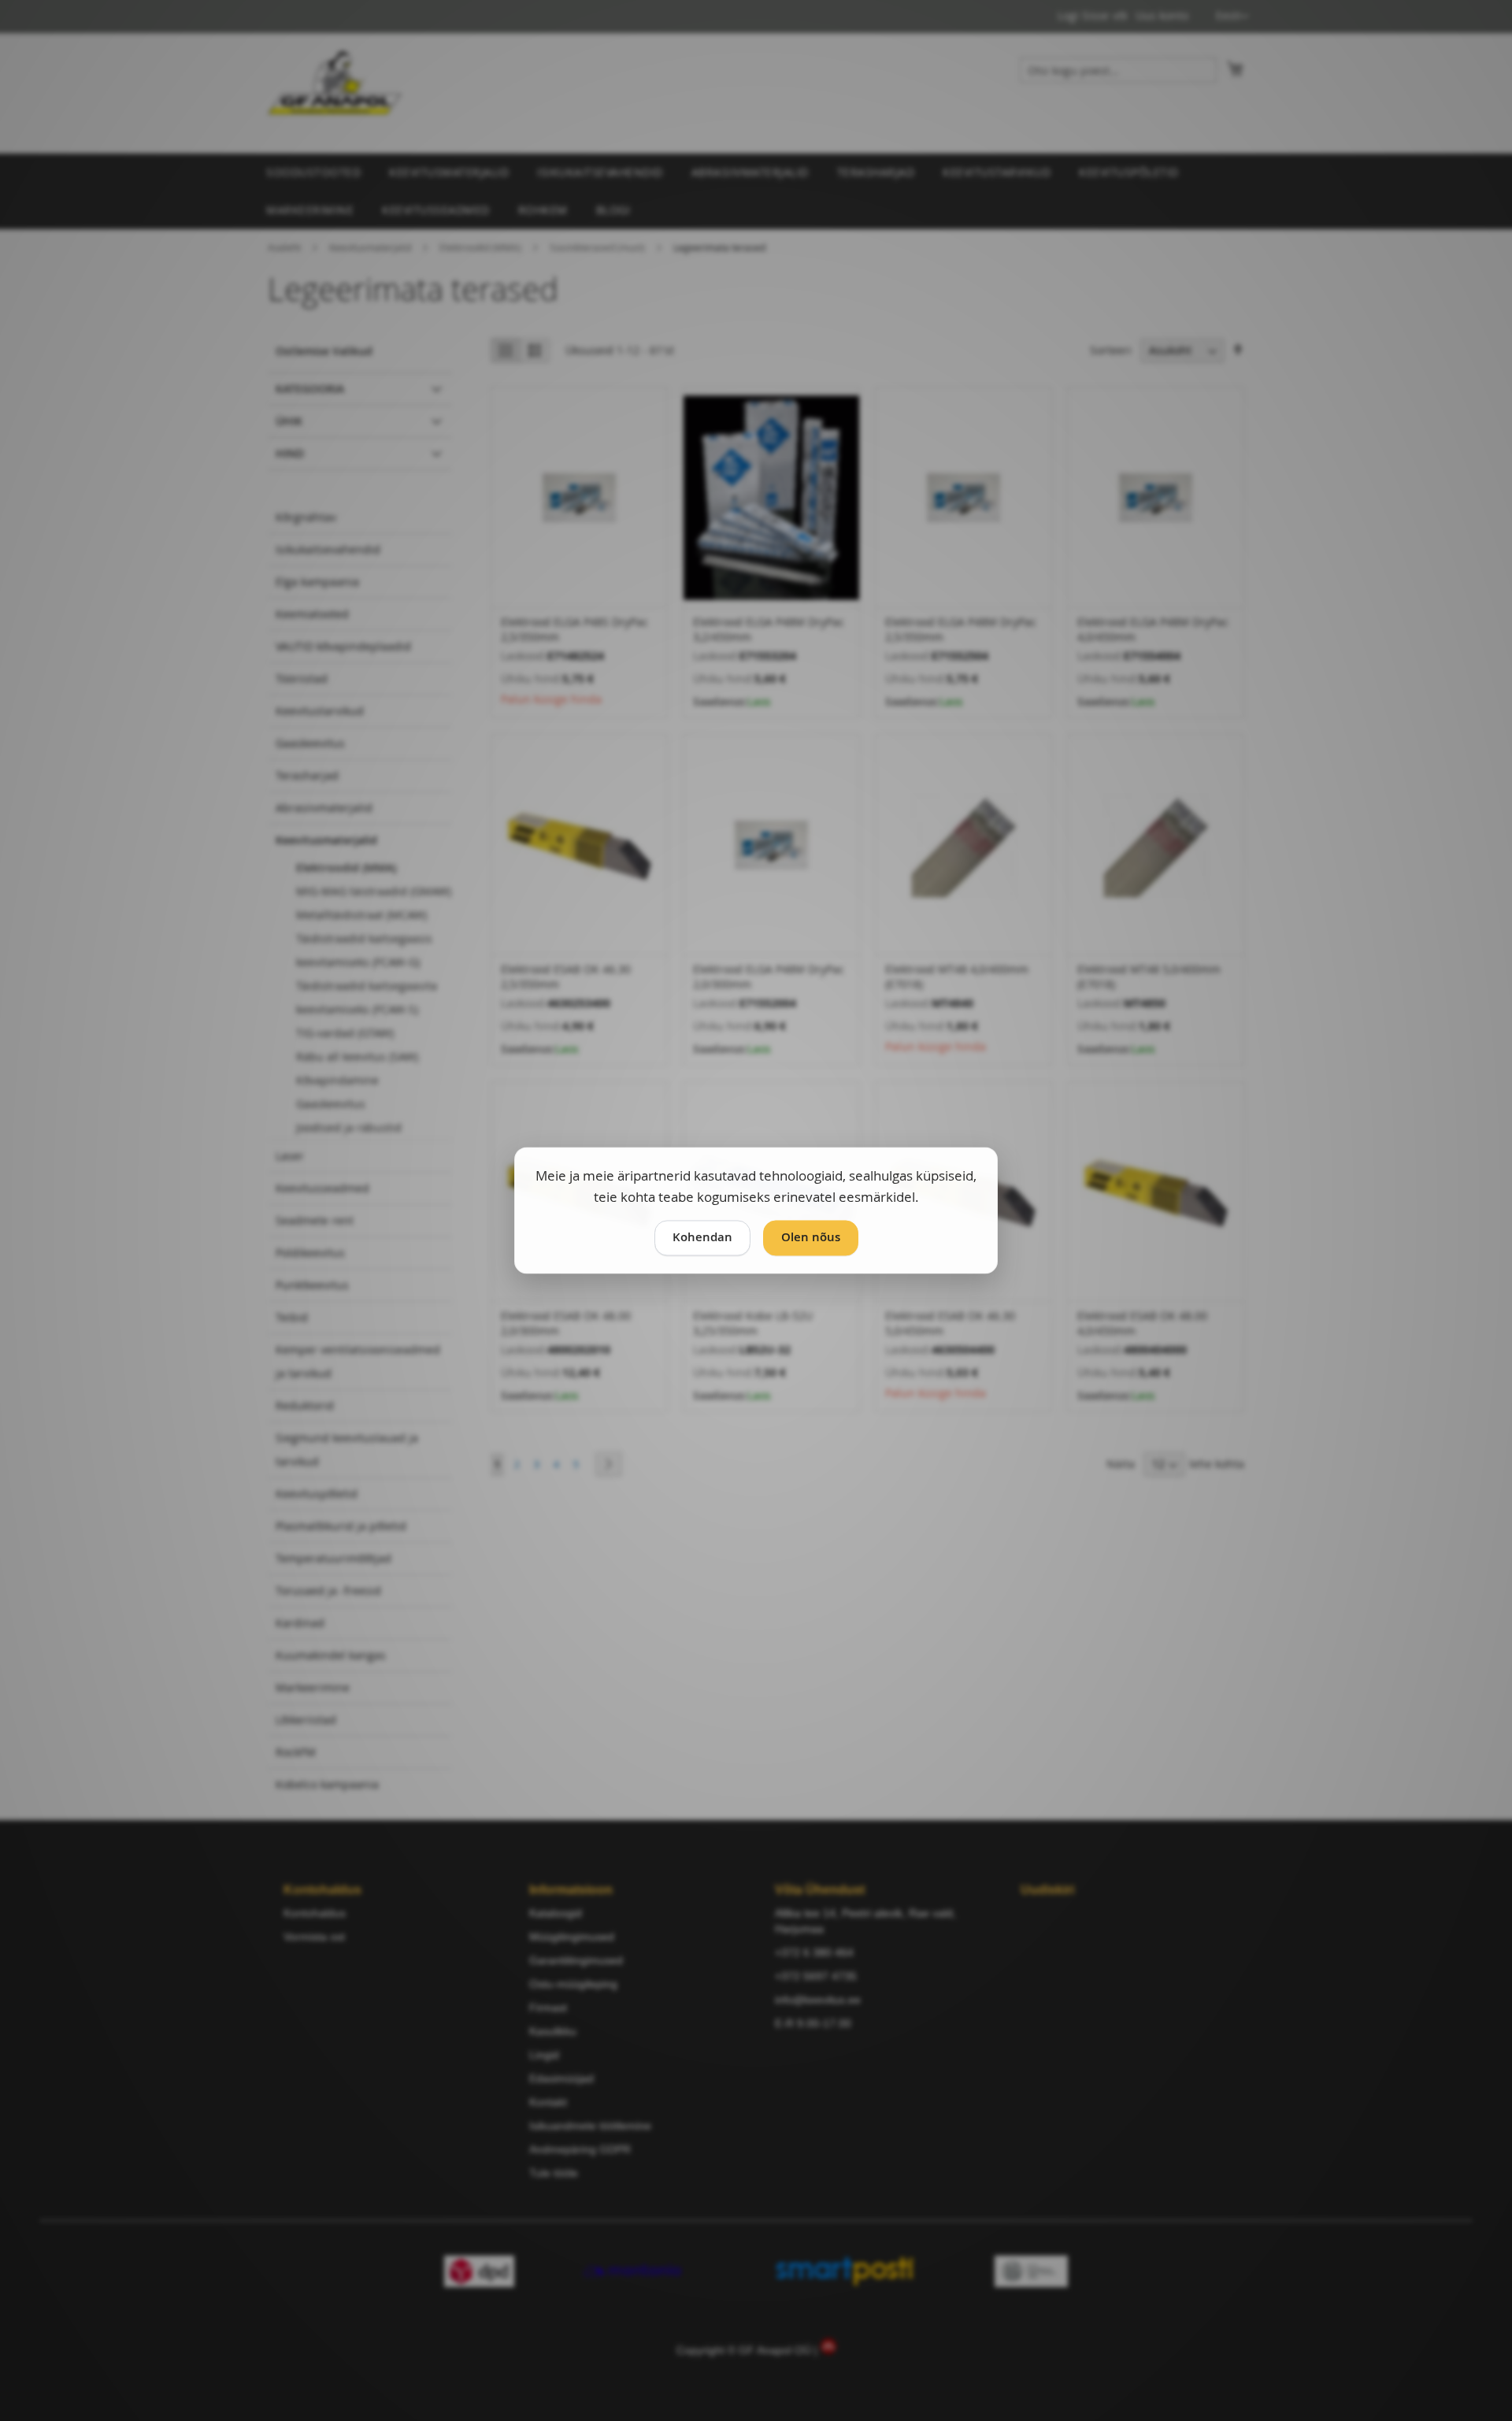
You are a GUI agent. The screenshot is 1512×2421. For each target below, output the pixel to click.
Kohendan (702, 1238)
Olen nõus (811, 1238)
